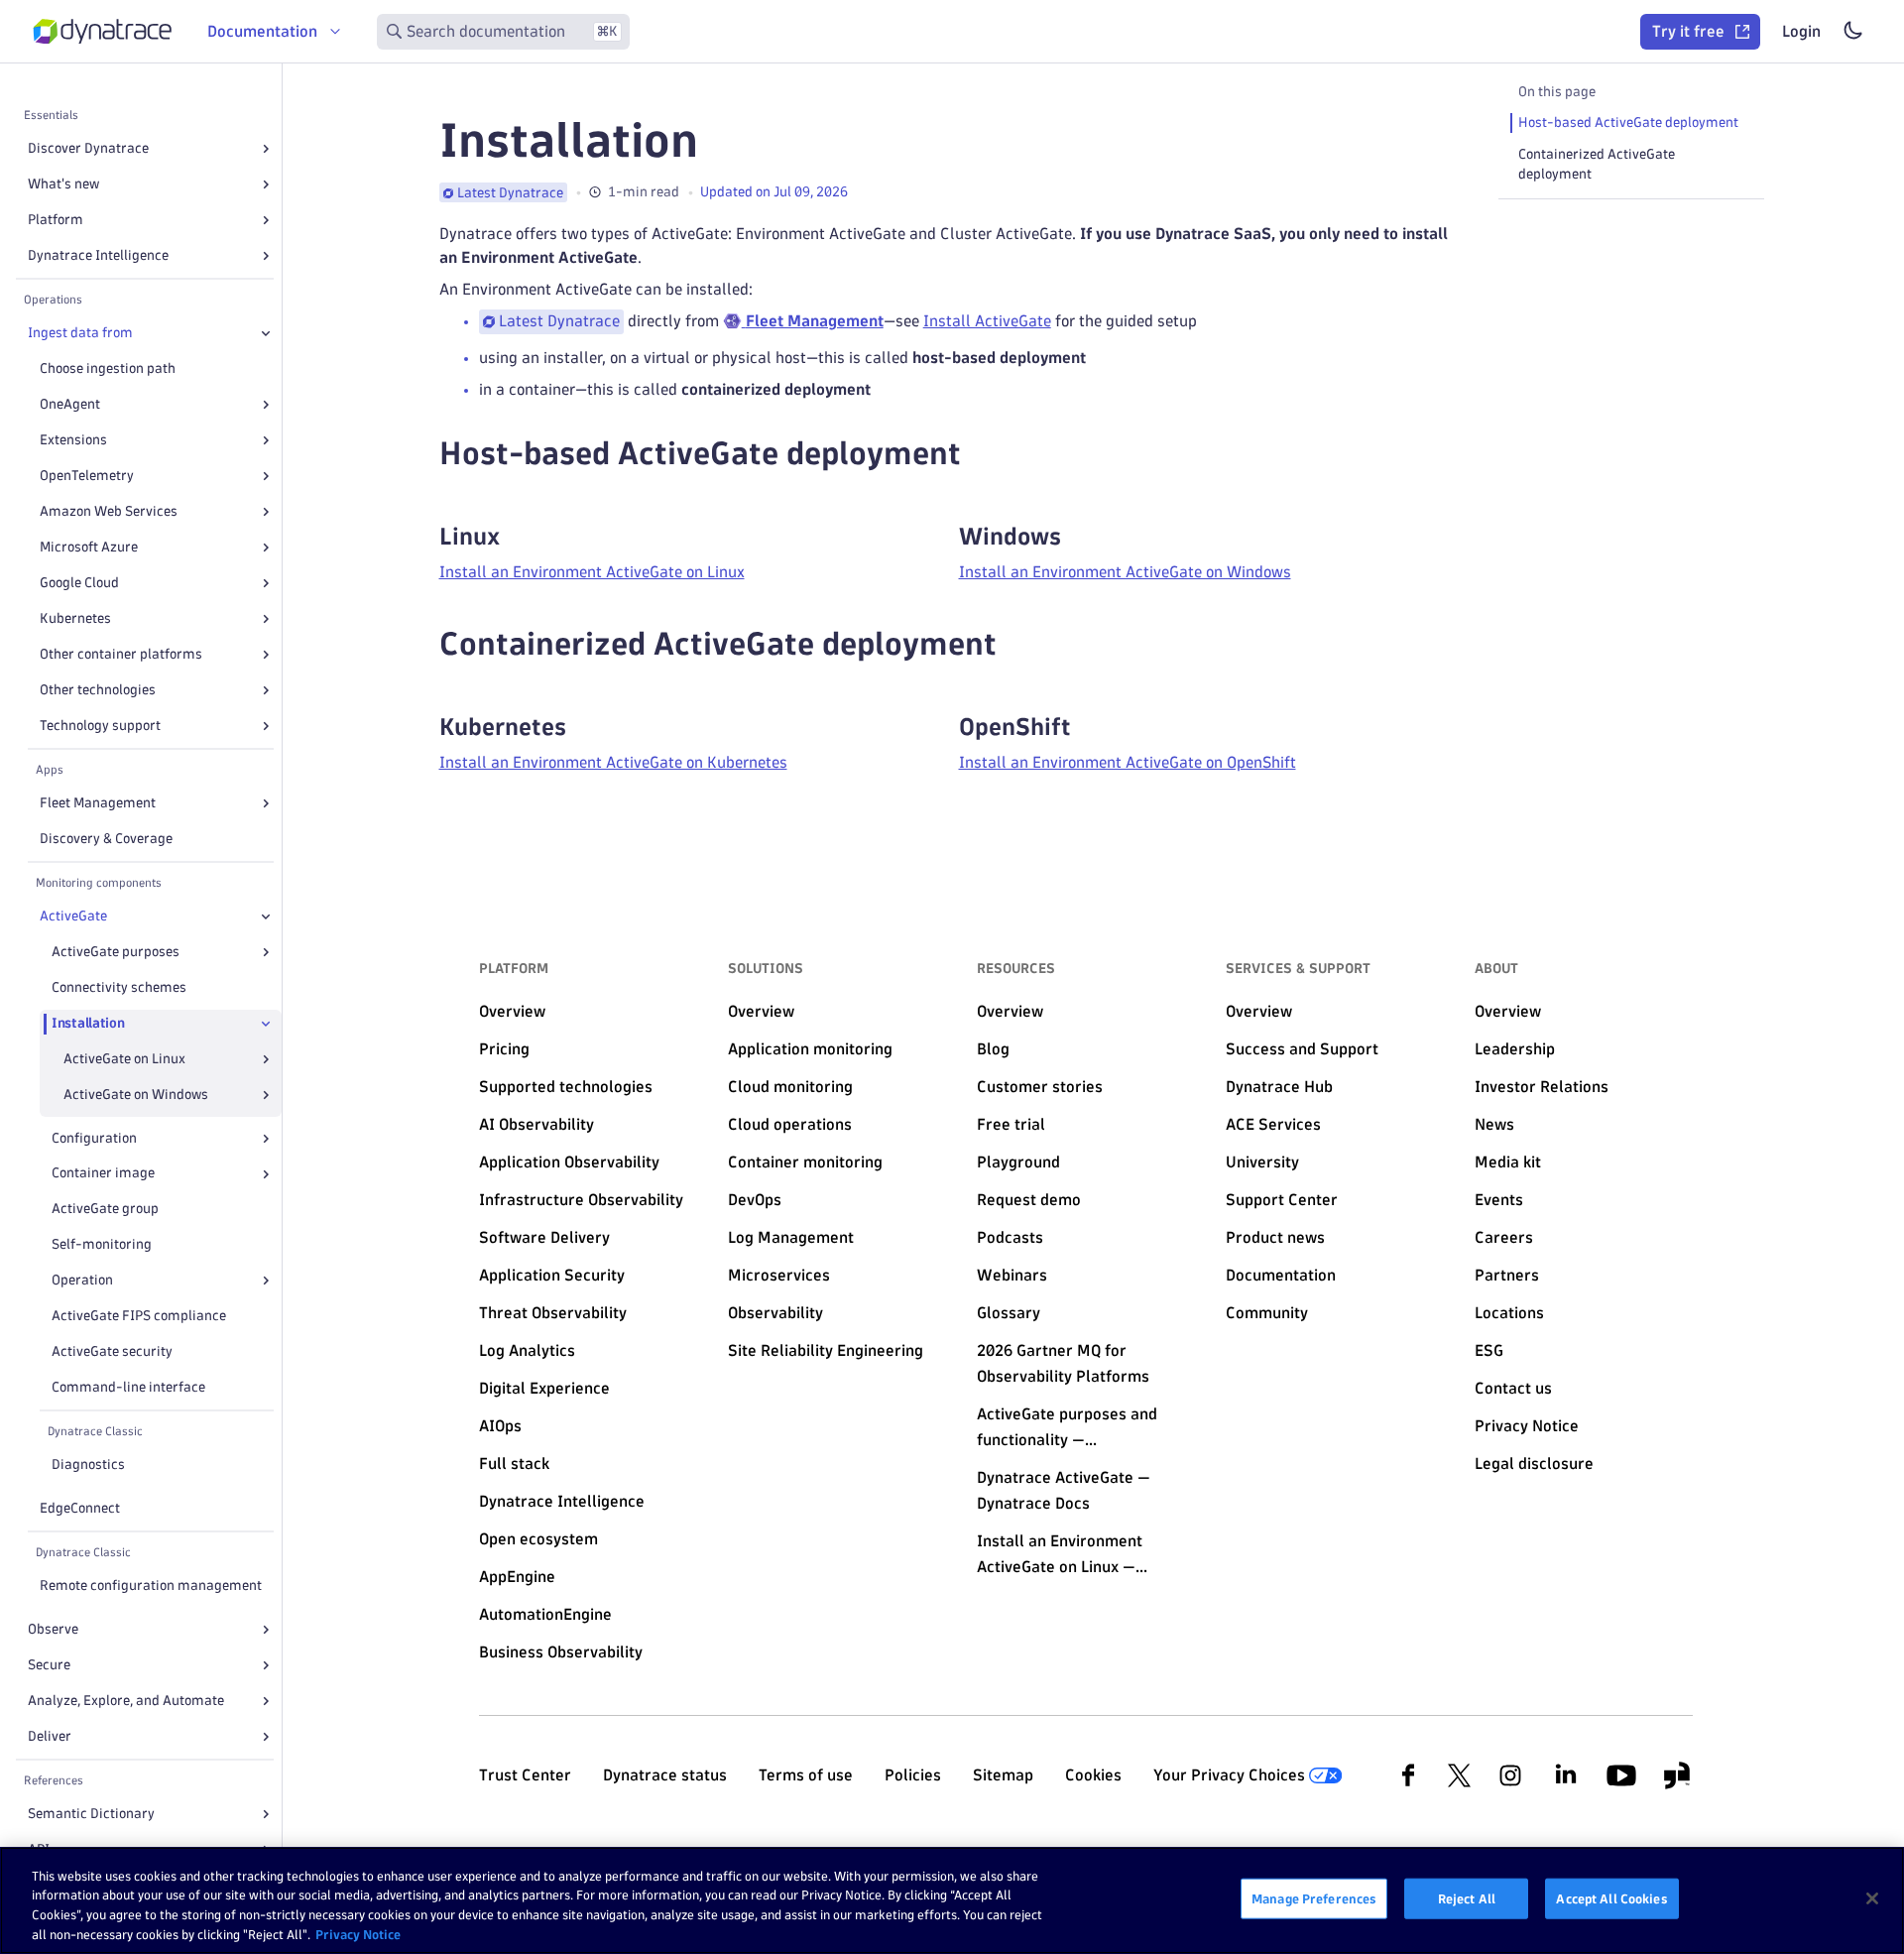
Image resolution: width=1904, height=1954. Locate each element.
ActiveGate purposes (116, 952)
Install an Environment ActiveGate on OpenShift (1128, 762)
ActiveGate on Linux (124, 1059)
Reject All (1467, 1898)
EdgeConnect (80, 1508)
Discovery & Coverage (106, 839)
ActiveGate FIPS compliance (139, 1316)
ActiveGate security (112, 1351)
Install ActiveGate (987, 321)
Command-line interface (128, 1387)
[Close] (266, 333)
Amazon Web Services (109, 511)
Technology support (100, 726)
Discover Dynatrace (88, 148)
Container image (103, 1174)
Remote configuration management (151, 1586)
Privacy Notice (358, 1933)
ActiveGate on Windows (136, 1095)
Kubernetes (75, 618)
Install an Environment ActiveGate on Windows (1125, 572)
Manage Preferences (1314, 1898)
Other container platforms (121, 654)
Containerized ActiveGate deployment (1597, 164)
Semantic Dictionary (91, 1814)
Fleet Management (98, 803)
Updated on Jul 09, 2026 (774, 192)
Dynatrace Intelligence (98, 255)
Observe (53, 1629)
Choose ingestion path (108, 368)
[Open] (266, 149)
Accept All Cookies (1611, 1898)
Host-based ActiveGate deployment (1628, 122)
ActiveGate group (105, 1210)
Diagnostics (88, 1465)
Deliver (50, 1736)
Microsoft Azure (89, 547)
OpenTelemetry (87, 476)
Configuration (94, 1138)
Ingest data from (80, 333)
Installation (88, 1023)
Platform (56, 220)
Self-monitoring (102, 1245)
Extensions (73, 440)
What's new (63, 184)
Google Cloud (79, 583)
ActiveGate (73, 916)
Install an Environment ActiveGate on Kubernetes (613, 762)
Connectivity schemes (119, 987)
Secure (49, 1665)
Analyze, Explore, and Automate (126, 1701)
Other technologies (98, 690)
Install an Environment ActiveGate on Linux (592, 572)
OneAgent (70, 404)
